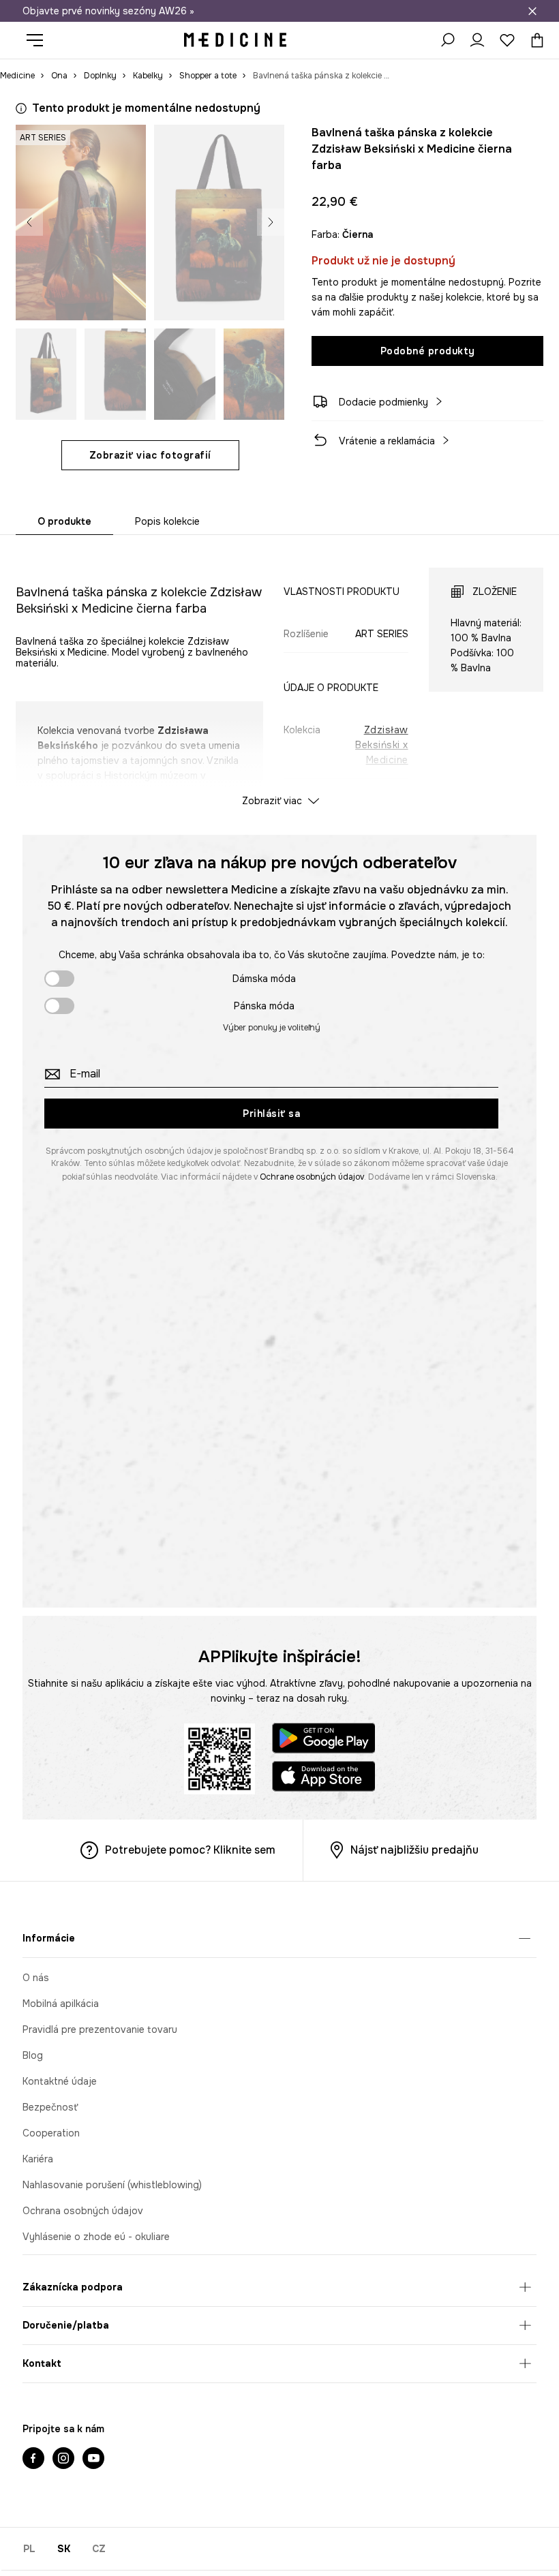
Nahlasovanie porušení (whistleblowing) (112, 2185)
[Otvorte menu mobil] (40, 40)
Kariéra (38, 2159)
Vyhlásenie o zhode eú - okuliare (96, 2237)
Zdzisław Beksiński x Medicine (382, 745)
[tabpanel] (279, 675)
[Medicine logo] (235, 40)
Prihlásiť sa (271, 1114)
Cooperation (51, 2133)
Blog (33, 2055)
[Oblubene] (507, 40)
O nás (36, 1978)
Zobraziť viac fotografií (150, 455)
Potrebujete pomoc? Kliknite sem (190, 1850)
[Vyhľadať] (447, 40)
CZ (99, 2549)
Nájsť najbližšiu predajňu (414, 1850)
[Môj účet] (477, 40)
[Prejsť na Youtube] (93, 2459)
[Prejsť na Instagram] (63, 2459)
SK (64, 2549)
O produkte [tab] (64, 521)
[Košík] (534, 40)
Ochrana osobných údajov (83, 2211)
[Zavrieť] (532, 11)
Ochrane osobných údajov (312, 1177)
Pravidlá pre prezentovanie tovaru (100, 2029)
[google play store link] (324, 1740)
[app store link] (324, 1778)
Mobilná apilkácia (61, 2004)
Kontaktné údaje (60, 2081)
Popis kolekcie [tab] (167, 521)
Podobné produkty (428, 351)
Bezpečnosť (50, 2107)
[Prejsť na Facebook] (33, 2459)
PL (29, 2549)
